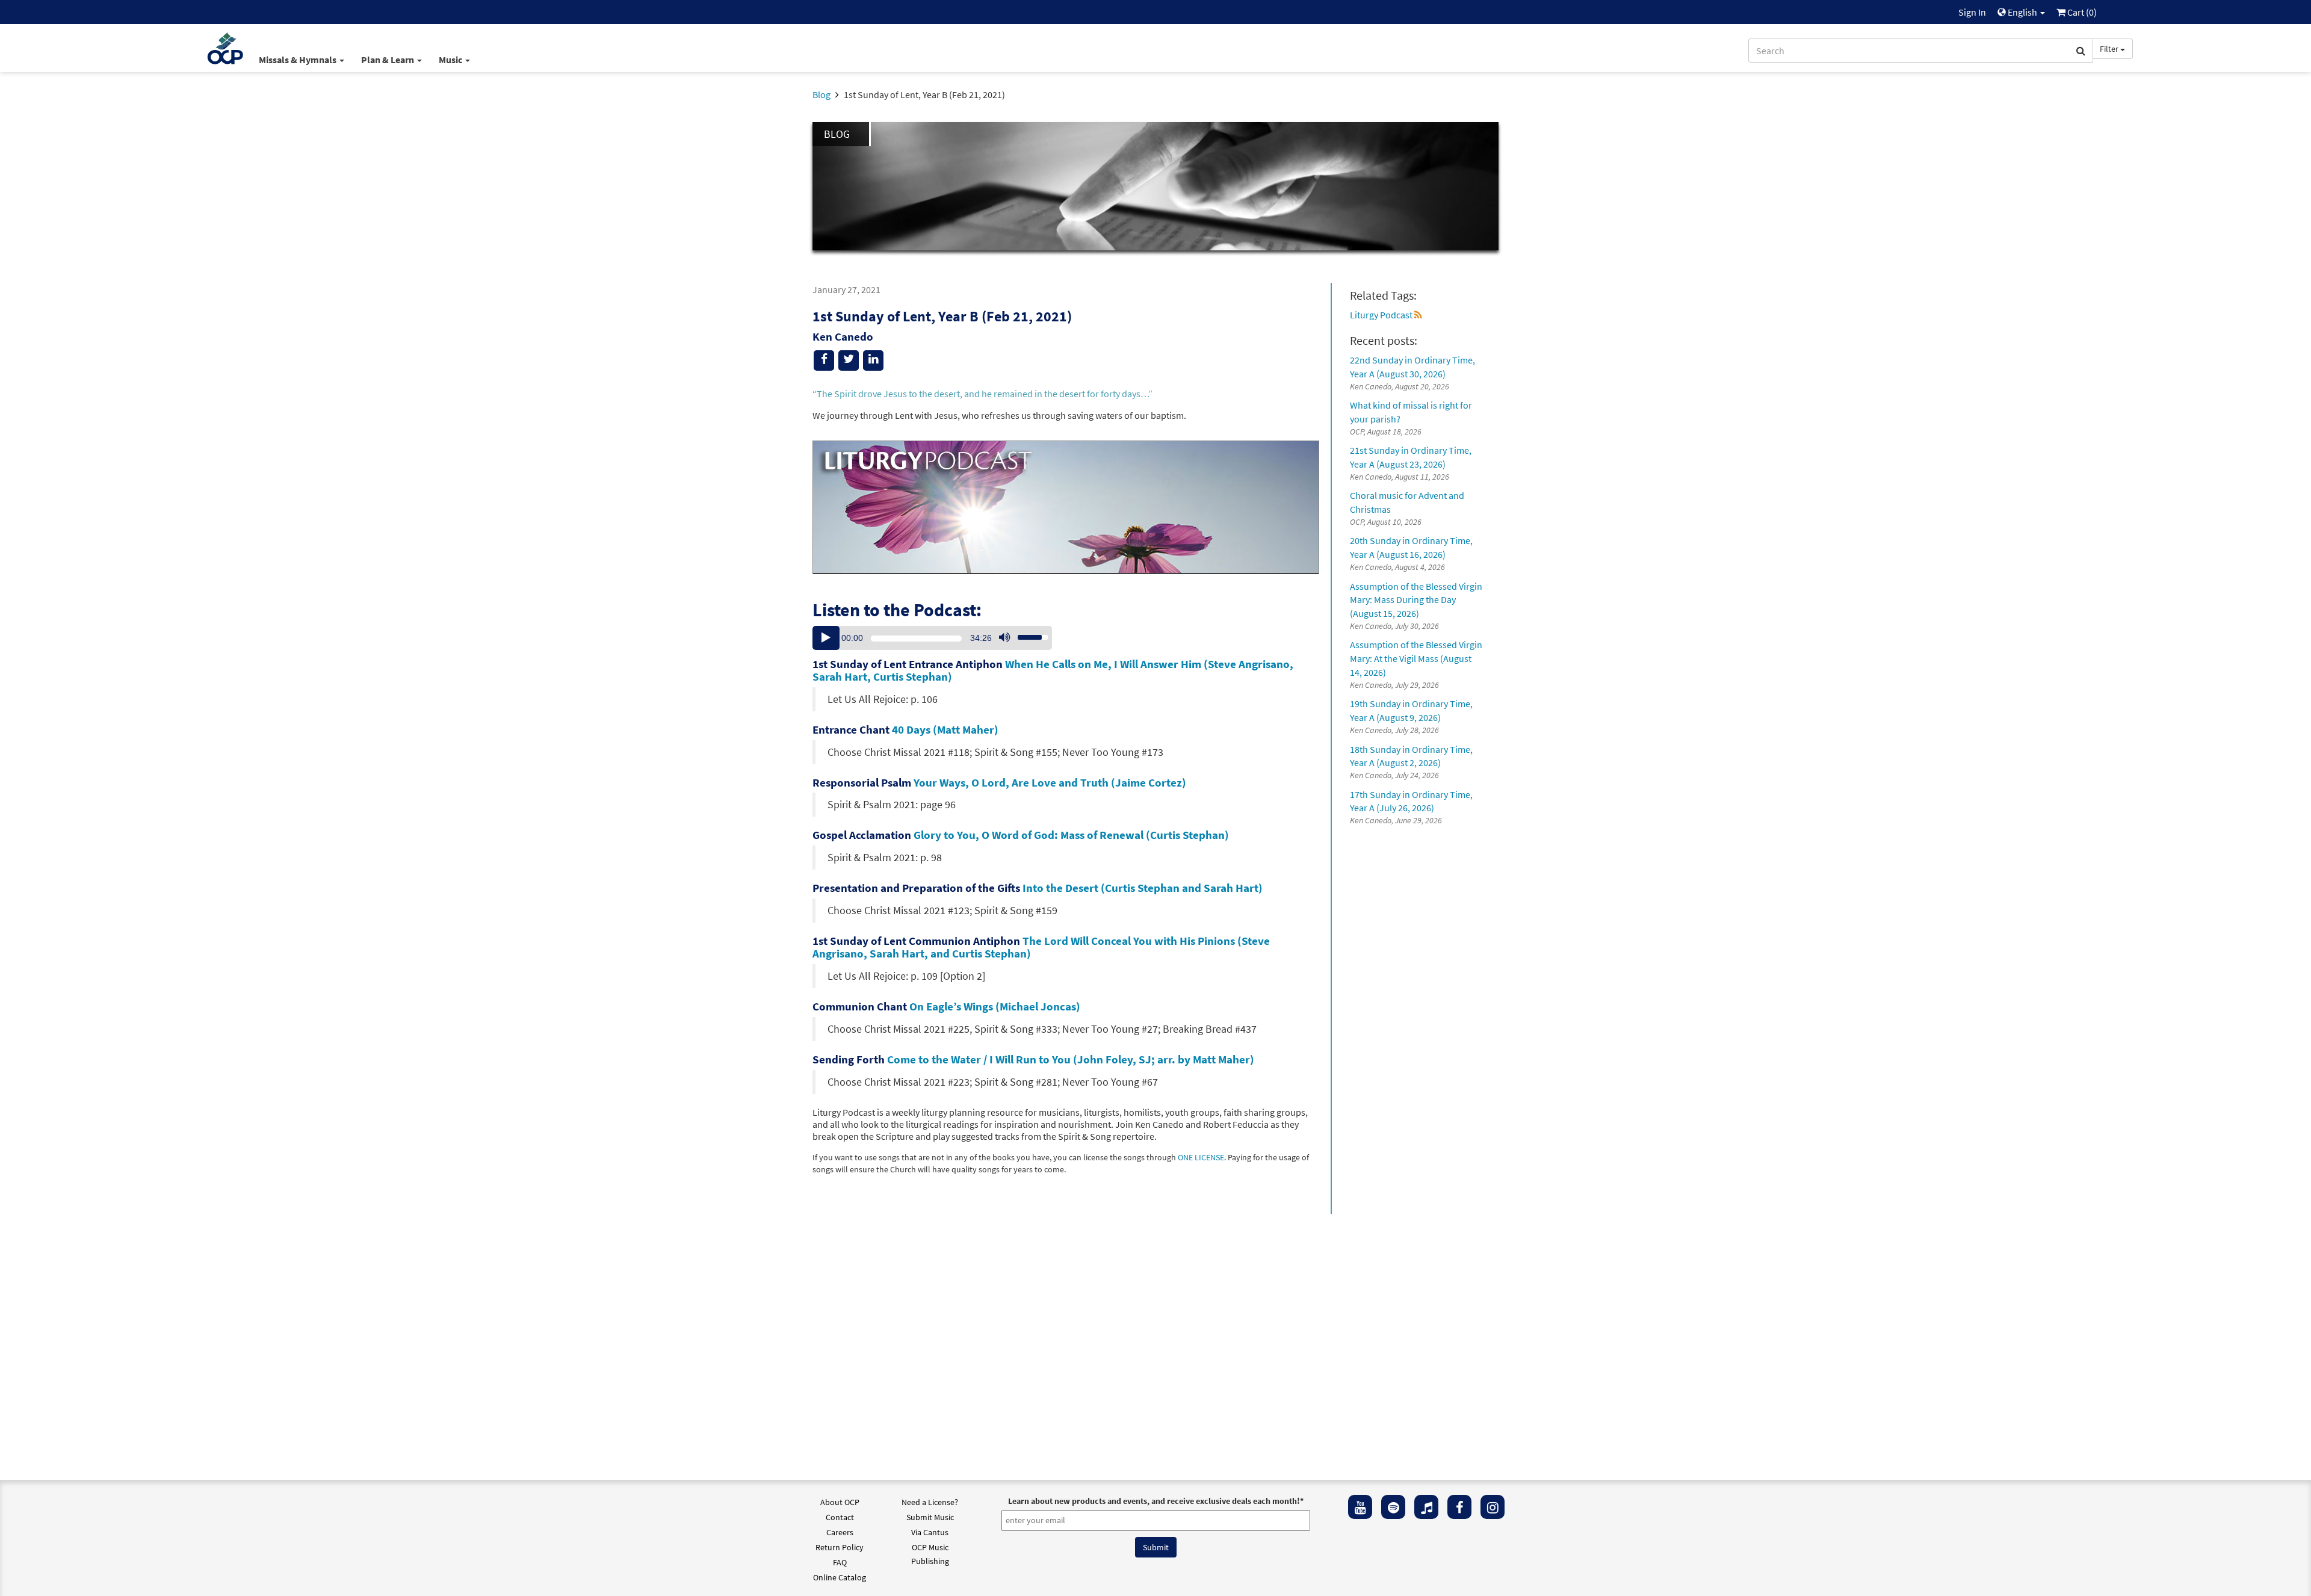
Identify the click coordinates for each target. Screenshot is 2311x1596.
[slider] (1026, 634)
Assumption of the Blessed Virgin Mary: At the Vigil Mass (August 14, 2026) (1416, 658)
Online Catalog (840, 1577)
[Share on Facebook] (824, 360)
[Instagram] (1493, 1507)
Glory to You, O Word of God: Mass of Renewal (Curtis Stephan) (1071, 835)
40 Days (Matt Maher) (945, 729)
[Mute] (1004, 638)
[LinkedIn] (873, 360)
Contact (840, 1517)
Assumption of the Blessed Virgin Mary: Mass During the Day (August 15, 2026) (1416, 600)
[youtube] (1360, 1507)
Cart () (2081, 12)
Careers (840, 1532)
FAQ (840, 1562)
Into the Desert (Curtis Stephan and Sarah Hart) (1143, 888)
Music (451, 60)
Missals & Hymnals (299, 60)
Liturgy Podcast (1381, 315)
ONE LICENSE (1201, 1158)
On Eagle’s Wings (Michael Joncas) (995, 1006)
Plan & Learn (388, 60)
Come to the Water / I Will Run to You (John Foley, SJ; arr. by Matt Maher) (1071, 1059)
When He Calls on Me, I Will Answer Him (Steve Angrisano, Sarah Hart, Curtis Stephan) (1053, 670)
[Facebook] (1459, 1507)
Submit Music (930, 1517)
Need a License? (930, 1502)
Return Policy (840, 1547)
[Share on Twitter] (849, 360)
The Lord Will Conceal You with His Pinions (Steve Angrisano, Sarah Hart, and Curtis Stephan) (1041, 947)
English (2022, 12)
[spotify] (1393, 1507)
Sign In (1972, 12)
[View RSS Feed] (1418, 315)
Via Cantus (930, 1532)
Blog (821, 94)
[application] (932, 638)
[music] (1426, 1507)
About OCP (840, 1502)
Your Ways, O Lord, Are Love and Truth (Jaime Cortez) (1050, 782)
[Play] (826, 638)
